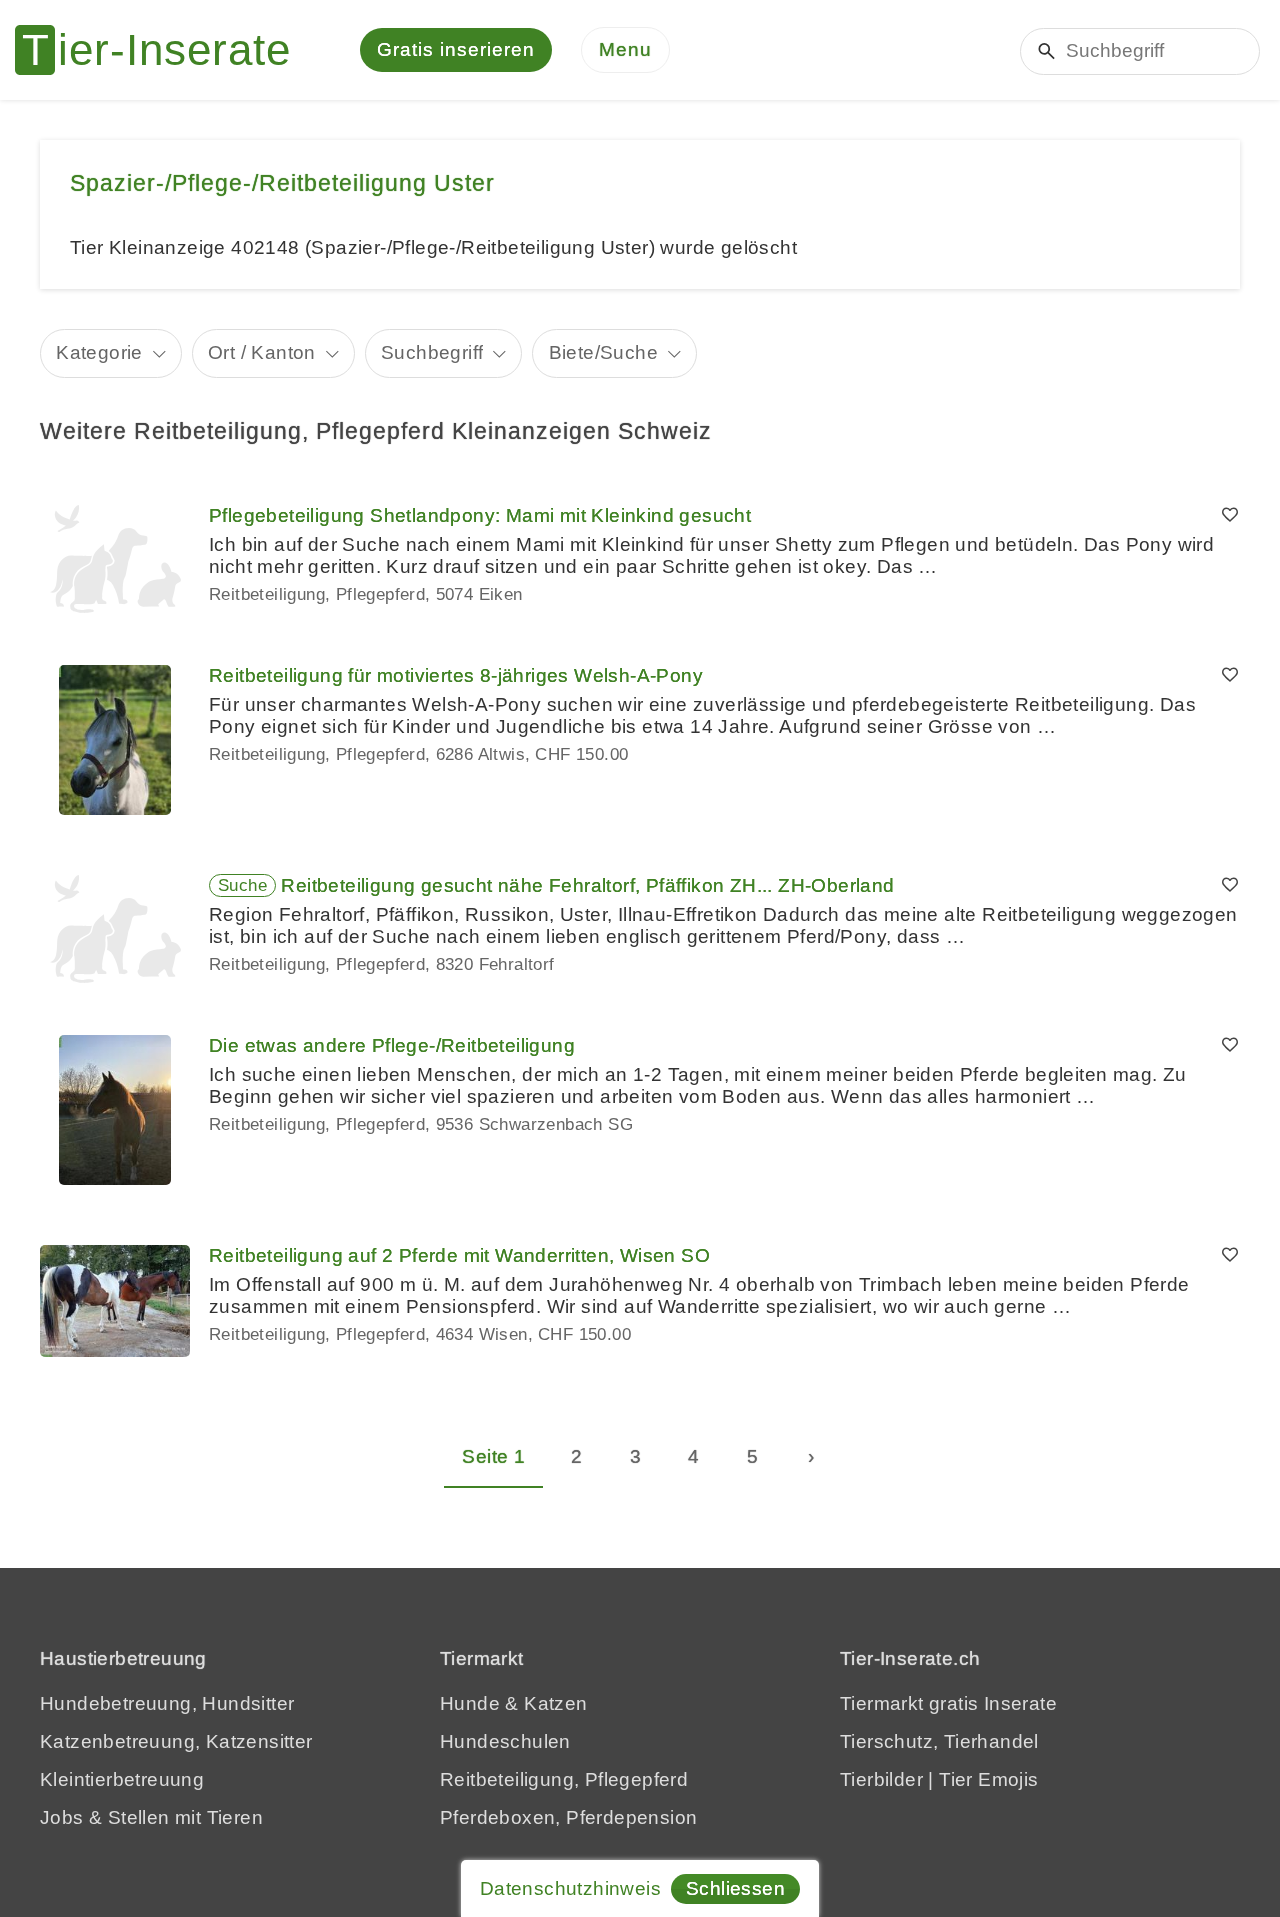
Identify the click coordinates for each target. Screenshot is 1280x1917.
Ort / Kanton (262, 352)
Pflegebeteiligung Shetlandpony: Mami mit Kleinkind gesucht (480, 515)
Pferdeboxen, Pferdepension (568, 1817)
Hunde (470, 1703)
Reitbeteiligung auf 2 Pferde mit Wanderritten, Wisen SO (459, 1255)
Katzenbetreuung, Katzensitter (176, 1741)
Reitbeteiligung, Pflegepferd (564, 1779)
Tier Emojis (988, 1779)
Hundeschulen (505, 1741)
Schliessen (735, 1888)
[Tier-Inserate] (165, 50)
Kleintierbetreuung (122, 1779)
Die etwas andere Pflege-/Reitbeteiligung (392, 1045)
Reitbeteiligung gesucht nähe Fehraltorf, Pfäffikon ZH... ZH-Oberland (587, 885)
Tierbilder (881, 1779)
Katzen (555, 1703)
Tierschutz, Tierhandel (939, 1741)
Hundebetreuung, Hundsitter (167, 1703)
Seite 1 (493, 1456)
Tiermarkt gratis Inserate (948, 1703)
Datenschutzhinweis (570, 1888)
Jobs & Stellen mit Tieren (151, 1817)
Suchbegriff (432, 352)
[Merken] (1230, 516)
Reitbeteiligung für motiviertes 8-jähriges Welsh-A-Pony (456, 675)
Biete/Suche (603, 352)
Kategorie (99, 352)
